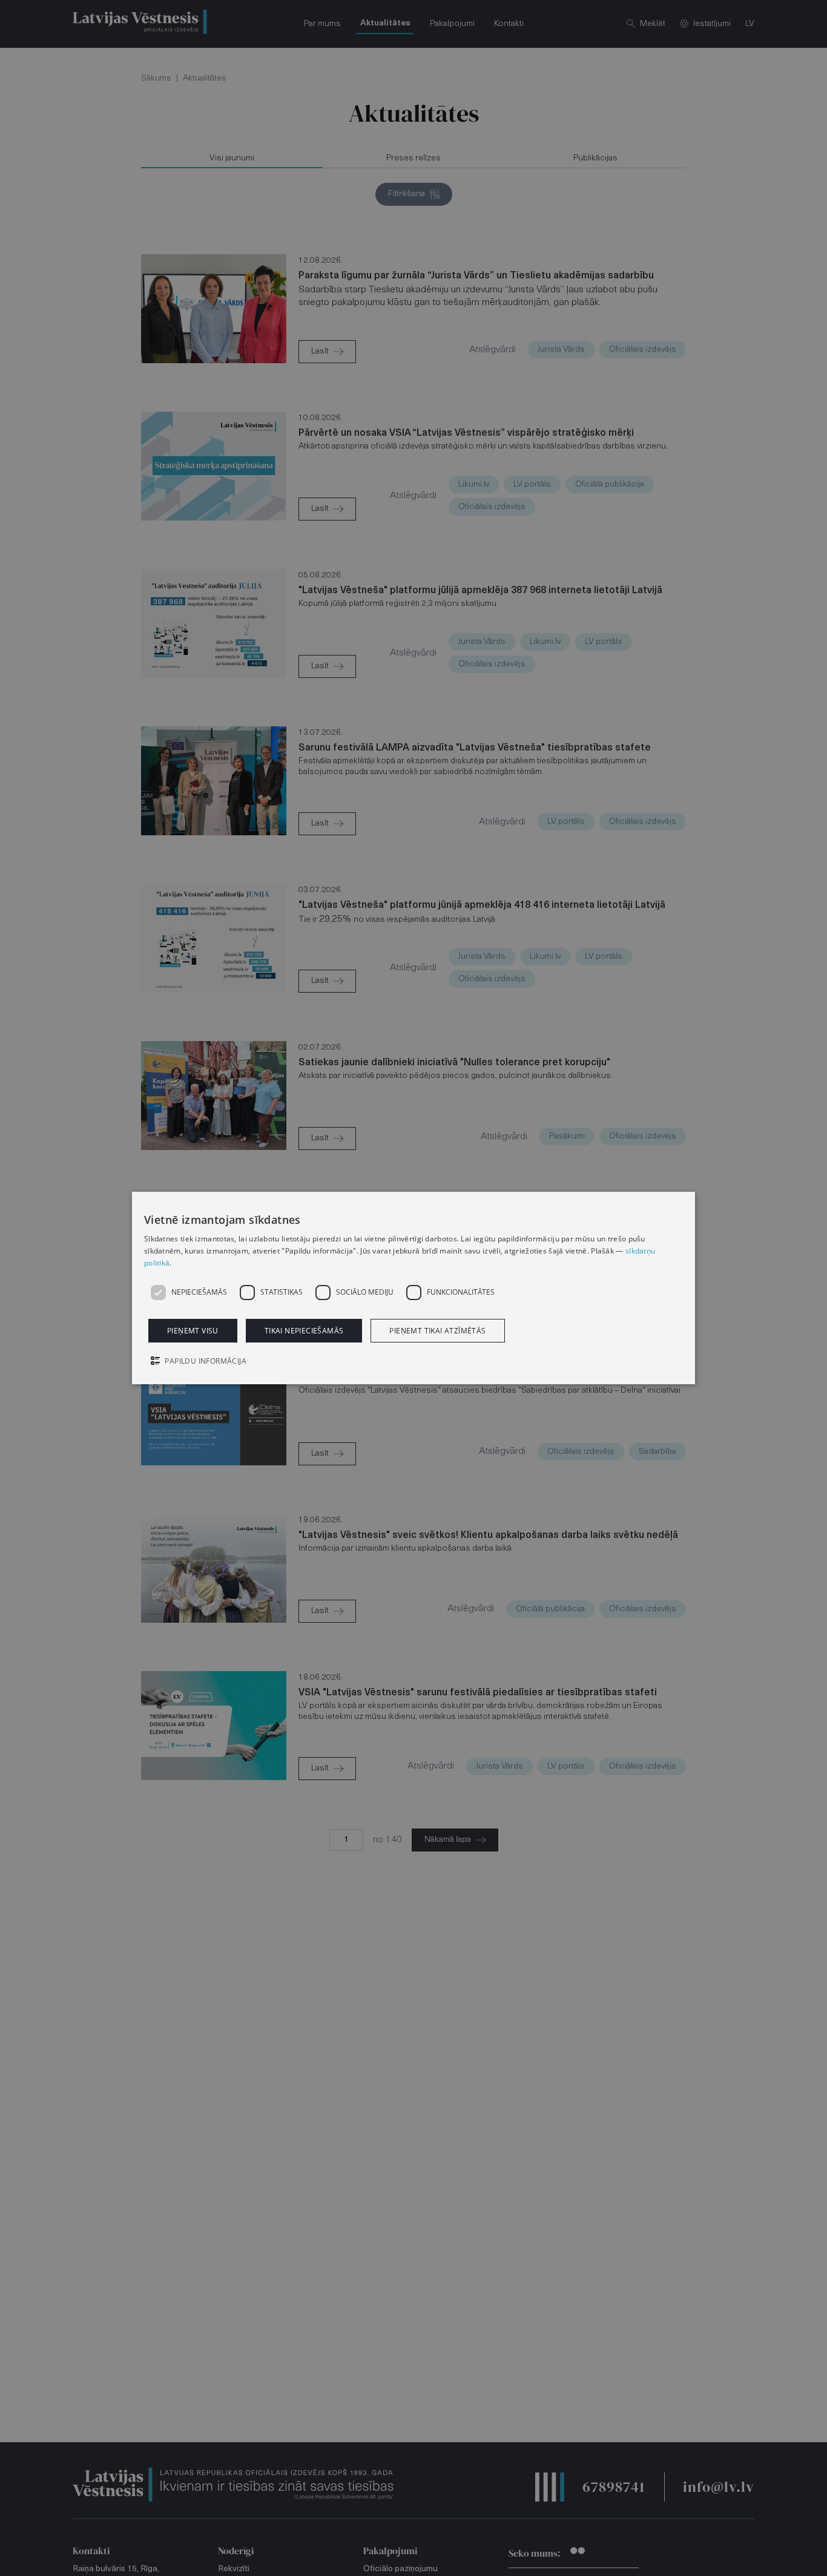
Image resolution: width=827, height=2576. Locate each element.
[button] (413, 1362)
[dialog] (413, 1288)
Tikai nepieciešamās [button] (304, 1331)
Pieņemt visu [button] (193, 1331)
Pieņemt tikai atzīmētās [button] (437, 1331)
